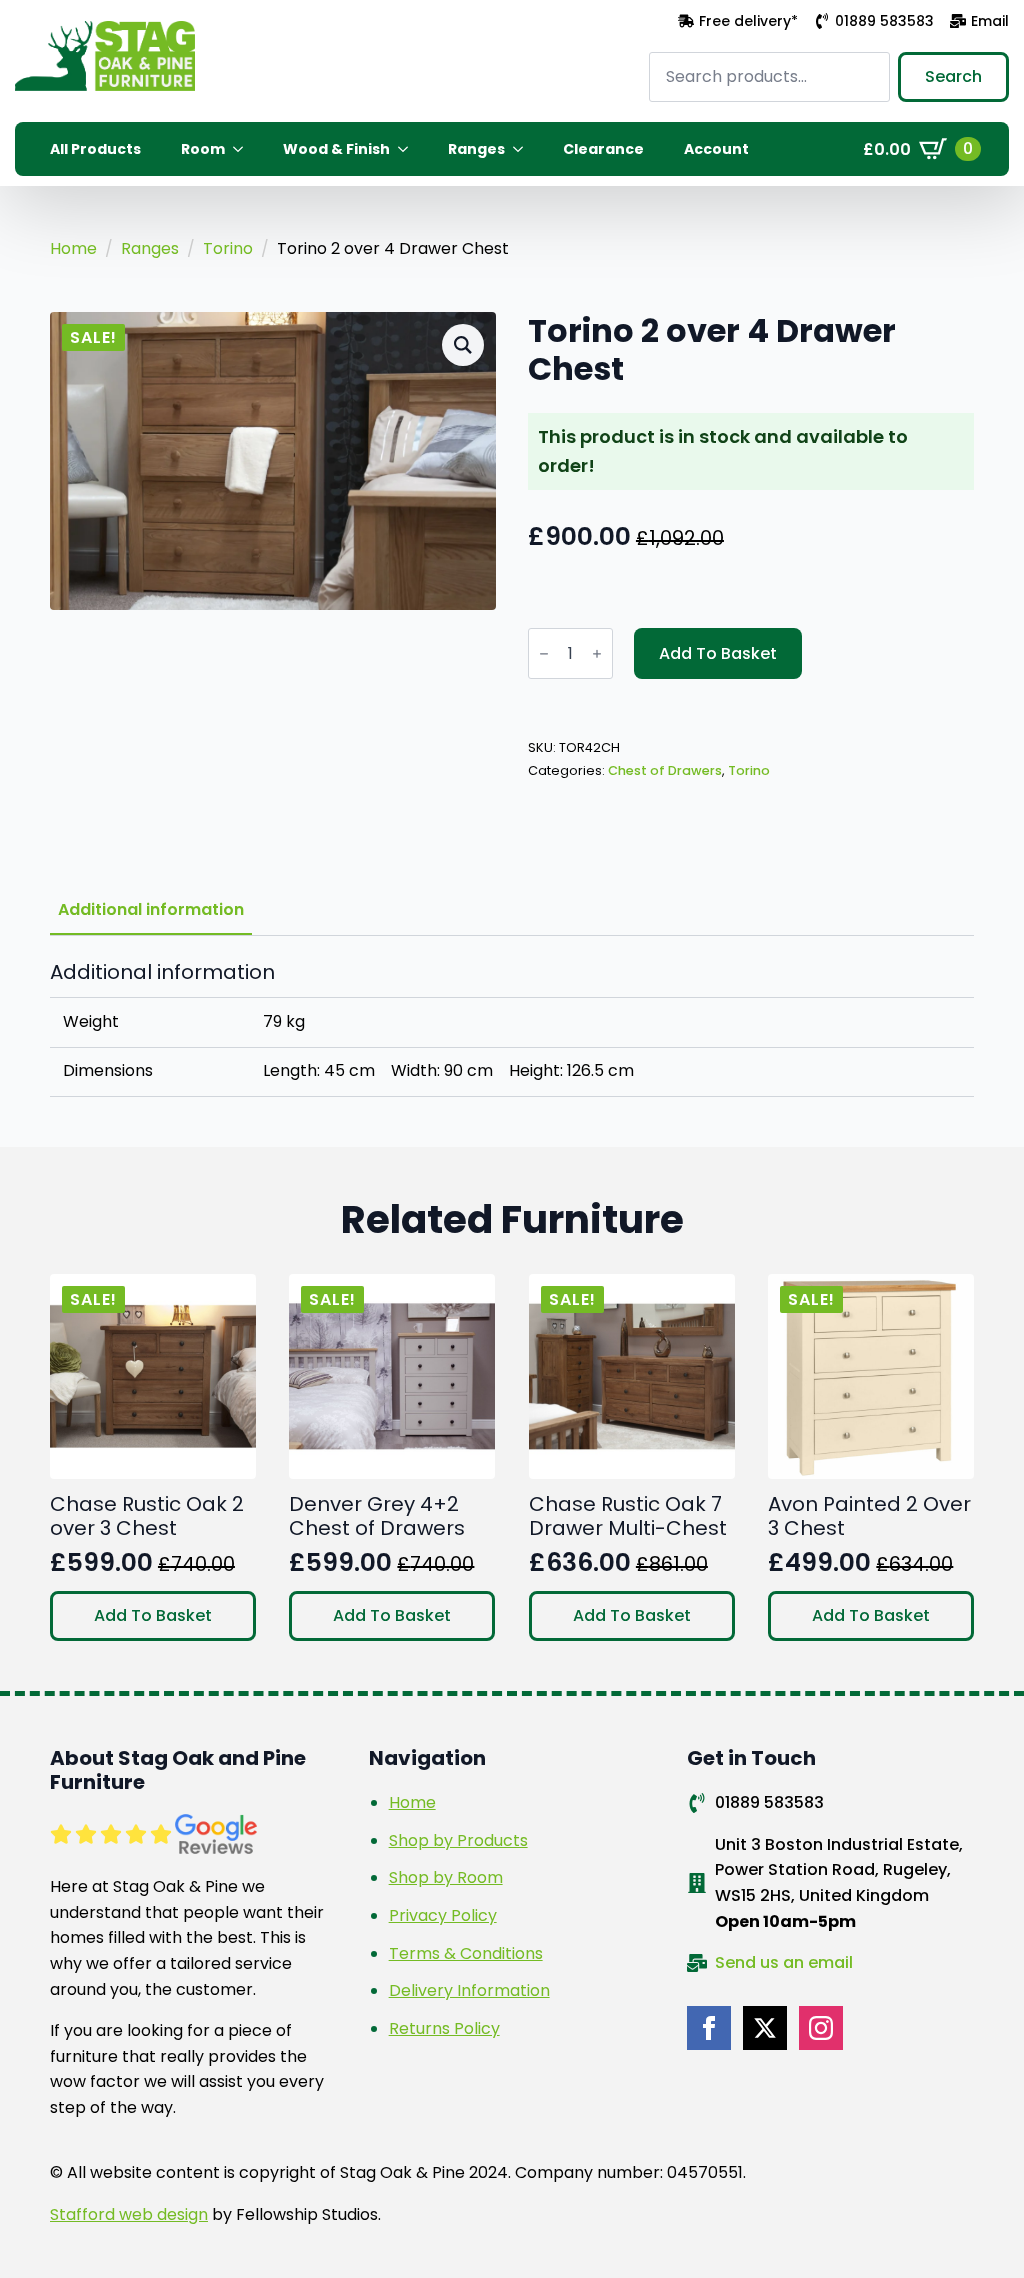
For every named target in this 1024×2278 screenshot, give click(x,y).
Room (203, 149)
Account (716, 149)
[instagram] (821, 2028)
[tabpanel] (512, 1028)
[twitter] (765, 2028)
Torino (228, 248)
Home (73, 248)
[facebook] (709, 2028)
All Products (95, 149)
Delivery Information (469, 1990)
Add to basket (718, 653)
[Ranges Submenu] (524, 149)
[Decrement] (544, 654)
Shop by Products (458, 1840)
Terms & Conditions (466, 1953)
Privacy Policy (443, 1915)
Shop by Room (446, 1877)
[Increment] (597, 654)
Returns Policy (444, 2028)
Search (953, 76)
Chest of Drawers (665, 770)
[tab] (151, 910)
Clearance (603, 149)
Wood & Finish (336, 149)
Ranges (476, 149)
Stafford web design (129, 2214)
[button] (463, 345)
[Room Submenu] (244, 149)
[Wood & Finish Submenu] (409, 149)
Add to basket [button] (153, 1615)
